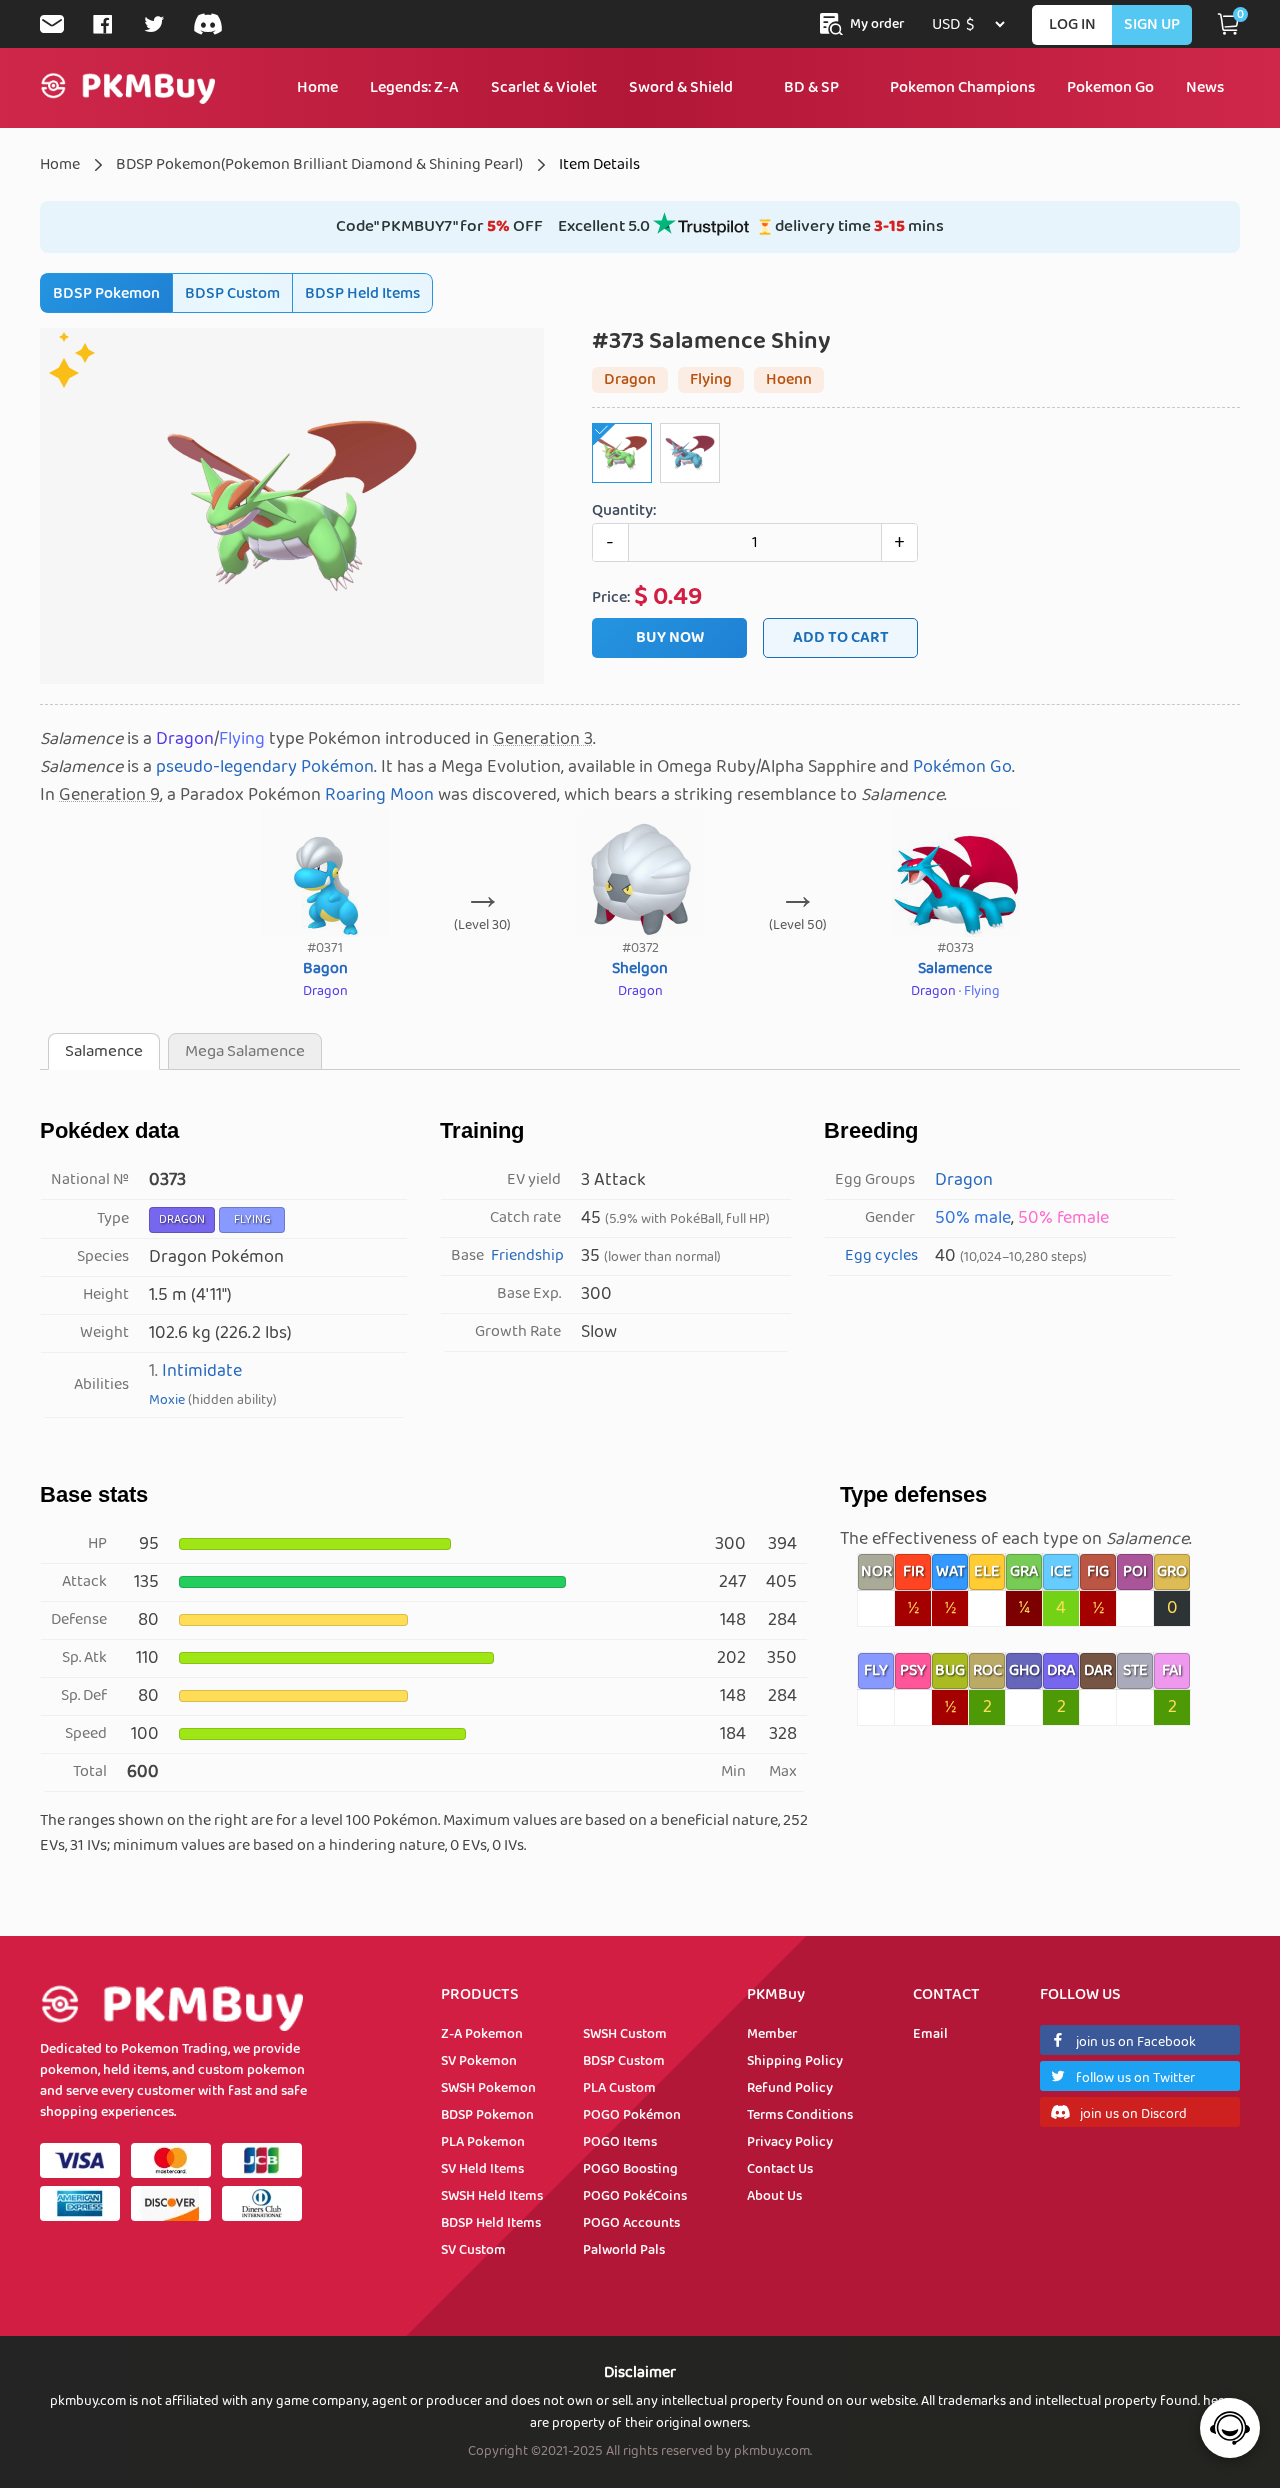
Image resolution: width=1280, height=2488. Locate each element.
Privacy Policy (790, 2142)
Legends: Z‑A (414, 87)
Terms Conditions (800, 2115)
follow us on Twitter (1135, 2078)
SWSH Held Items (492, 2196)
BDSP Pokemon (106, 293)
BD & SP (811, 87)
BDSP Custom (232, 293)
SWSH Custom (625, 2034)
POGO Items (620, 2142)
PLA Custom (619, 2088)
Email (930, 2034)
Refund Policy (790, 2088)
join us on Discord (1133, 2114)
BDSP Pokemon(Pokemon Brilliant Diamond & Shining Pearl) (319, 164)
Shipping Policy (795, 2061)
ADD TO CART (841, 637)
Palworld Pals (624, 2250)
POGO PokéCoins (635, 2196)
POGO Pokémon (632, 2115)
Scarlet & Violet (544, 87)
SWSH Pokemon (488, 2088)
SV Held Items (482, 2169)
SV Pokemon (479, 2061)
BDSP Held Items (362, 293)
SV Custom (473, 2250)
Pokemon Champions (962, 87)
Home (317, 87)
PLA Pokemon (483, 2142)
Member (772, 2034)
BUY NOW (670, 637)
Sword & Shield (681, 87)
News (1205, 87)
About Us (774, 2196)
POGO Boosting (630, 2169)
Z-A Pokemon (482, 2034)
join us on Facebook (1136, 2042)
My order (877, 24)
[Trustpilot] (701, 232)
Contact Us (780, 2169)
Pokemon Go (1110, 87)
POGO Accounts (631, 2223)
